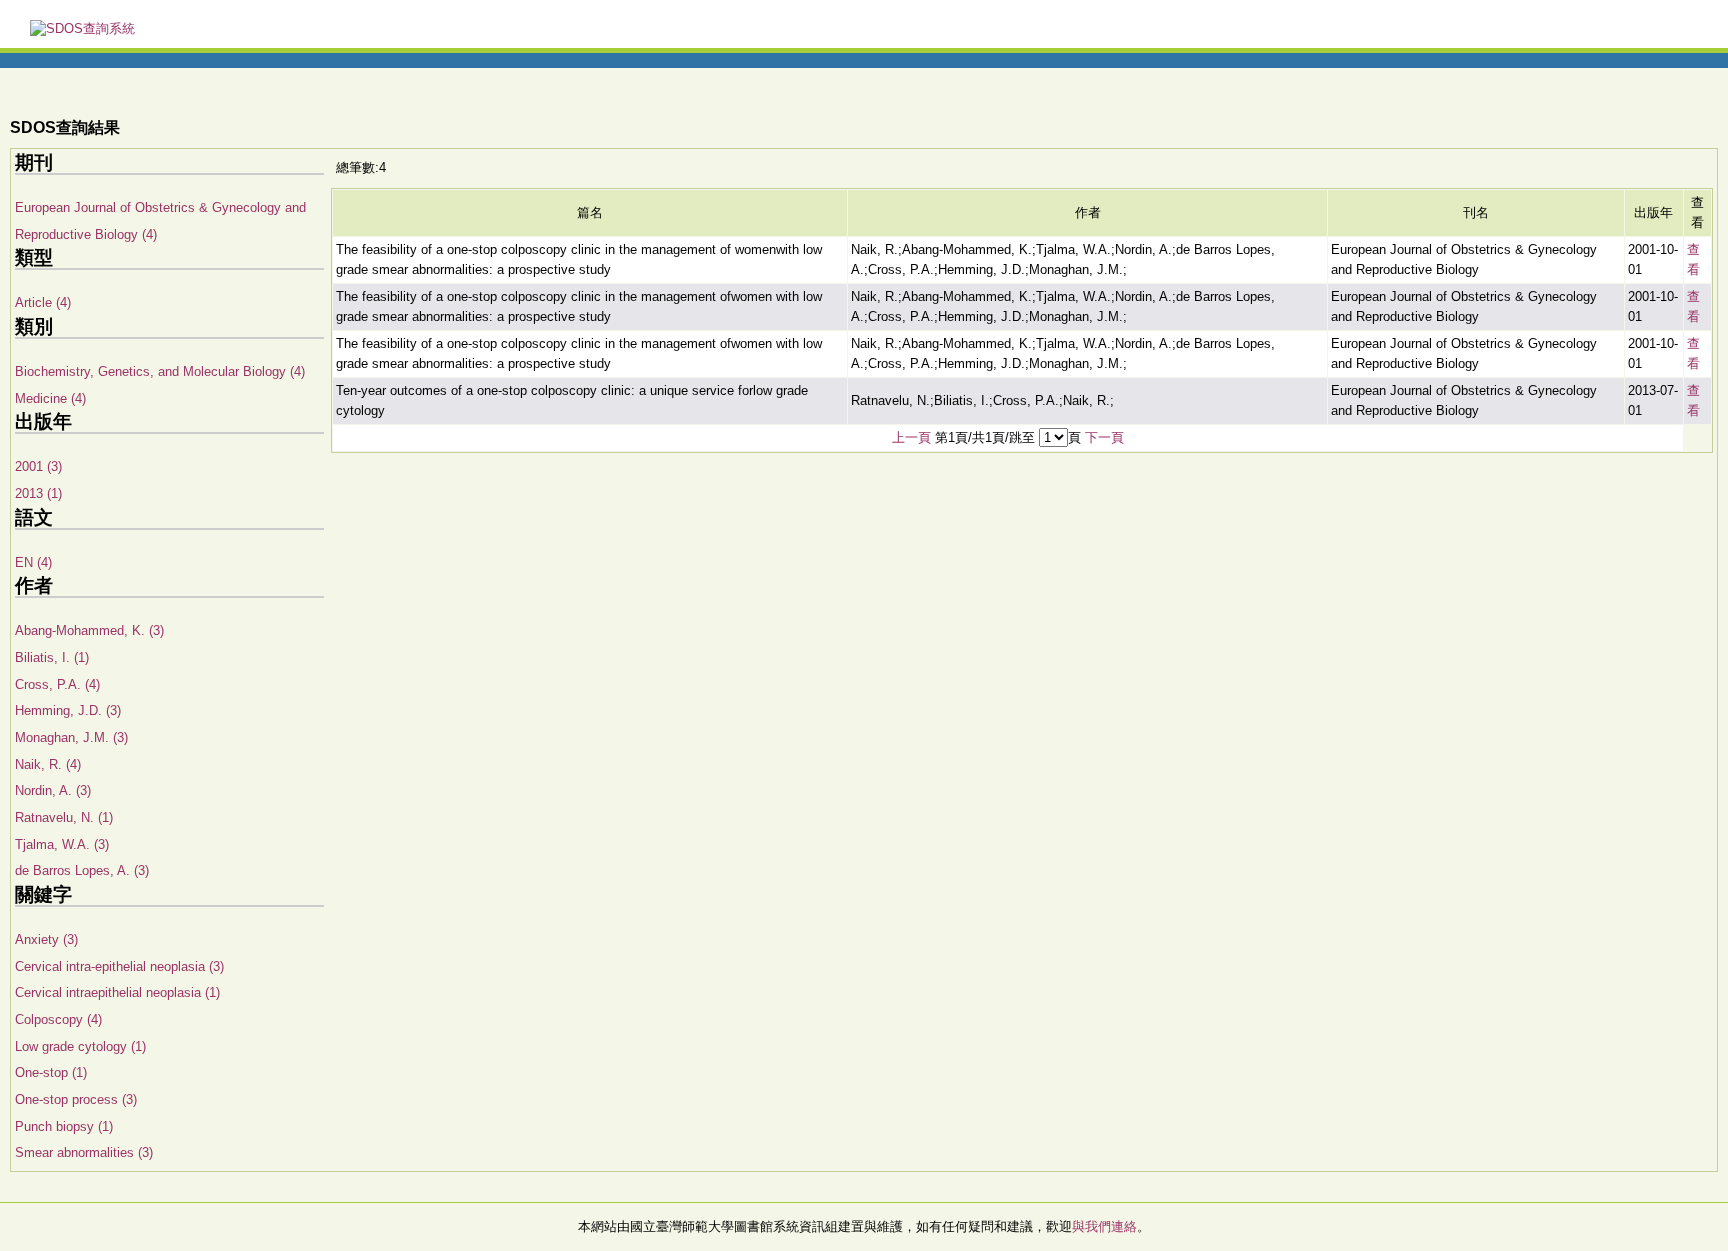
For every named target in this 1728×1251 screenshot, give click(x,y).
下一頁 (1104, 437)
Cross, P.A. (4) (57, 684)
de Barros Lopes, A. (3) (82, 870)
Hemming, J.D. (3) (68, 710)
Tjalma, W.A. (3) (62, 844)
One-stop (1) (51, 1072)
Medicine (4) (50, 398)
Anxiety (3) (46, 939)
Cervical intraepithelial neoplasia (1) (117, 992)
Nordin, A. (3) (53, 790)
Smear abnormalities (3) (84, 1152)
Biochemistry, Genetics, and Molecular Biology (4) (160, 371)
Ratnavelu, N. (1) (64, 817)
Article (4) (43, 302)
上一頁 (911, 437)
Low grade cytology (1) (80, 1046)
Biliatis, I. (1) (52, 657)
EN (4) (33, 562)
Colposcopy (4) (58, 1019)
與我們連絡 (1104, 1226)
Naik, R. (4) (48, 764)
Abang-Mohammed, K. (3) (89, 630)
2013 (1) (38, 493)
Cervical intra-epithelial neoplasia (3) (119, 966)
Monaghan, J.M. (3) (71, 737)
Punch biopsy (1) (64, 1126)
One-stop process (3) (76, 1099)
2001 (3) (38, 466)
